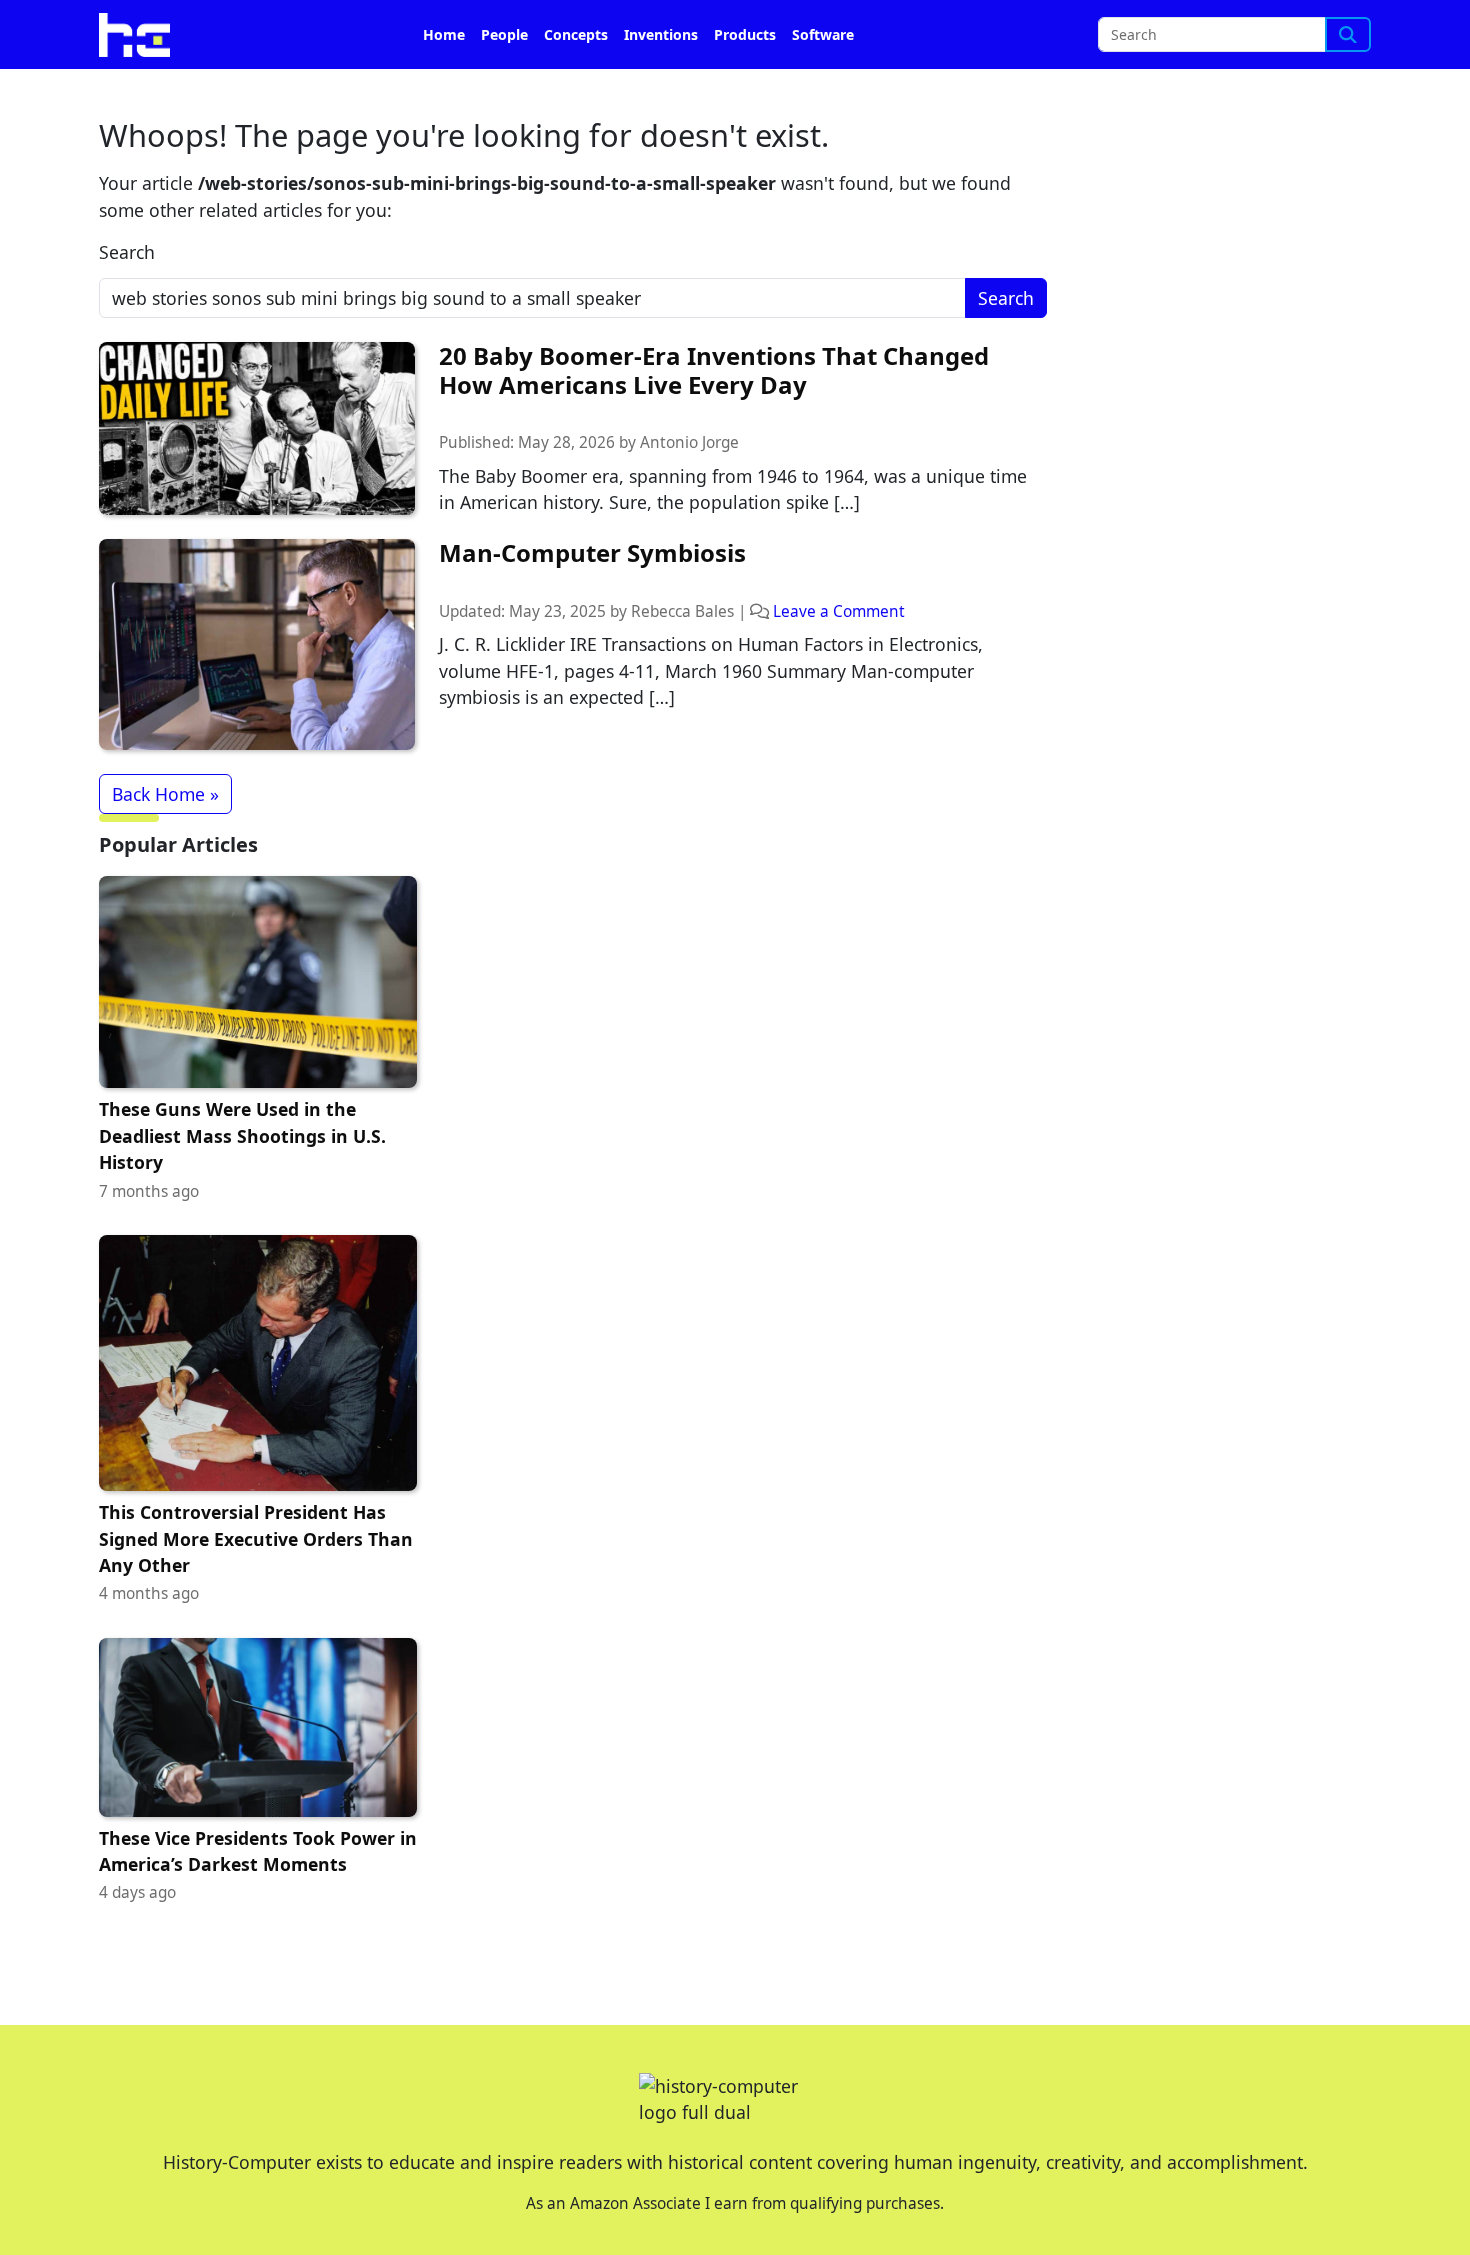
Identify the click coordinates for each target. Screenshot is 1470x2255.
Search (127, 252)
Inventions (661, 34)
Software (823, 34)
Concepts (576, 34)
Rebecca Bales (682, 611)
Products (745, 34)
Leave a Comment (839, 611)
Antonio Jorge (689, 442)
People (504, 34)
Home (444, 34)
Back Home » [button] (165, 794)
